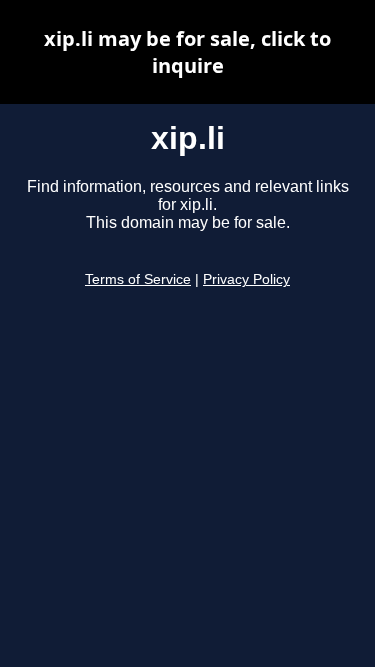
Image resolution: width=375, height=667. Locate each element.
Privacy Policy (246, 279)
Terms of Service (138, 279)
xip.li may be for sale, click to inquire (187, 52)
